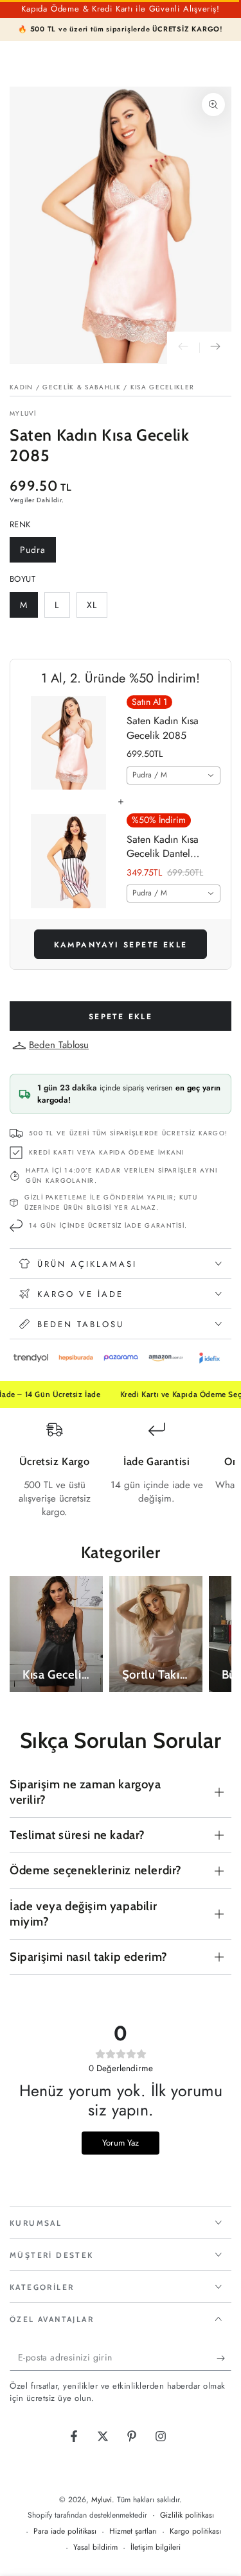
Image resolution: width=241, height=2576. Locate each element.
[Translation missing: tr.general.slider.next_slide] (215, 348)
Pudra (38, 553)
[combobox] (174, 775)
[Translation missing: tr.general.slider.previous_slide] (183, 348)
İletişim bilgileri (156, 2547)
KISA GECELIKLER (163, 387)
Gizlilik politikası (187, 2515)
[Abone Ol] (224, 2358)
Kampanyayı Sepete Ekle (121, 945)
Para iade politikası (65, 2531)
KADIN (22, 387)
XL (97, 608)
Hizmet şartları (133, 2531)
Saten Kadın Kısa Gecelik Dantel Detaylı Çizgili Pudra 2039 (171, 847)
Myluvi (23, 414)
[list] (121, 1470)
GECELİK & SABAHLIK (81, 387)
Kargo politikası (195, 2531)
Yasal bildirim (95, 2547)
